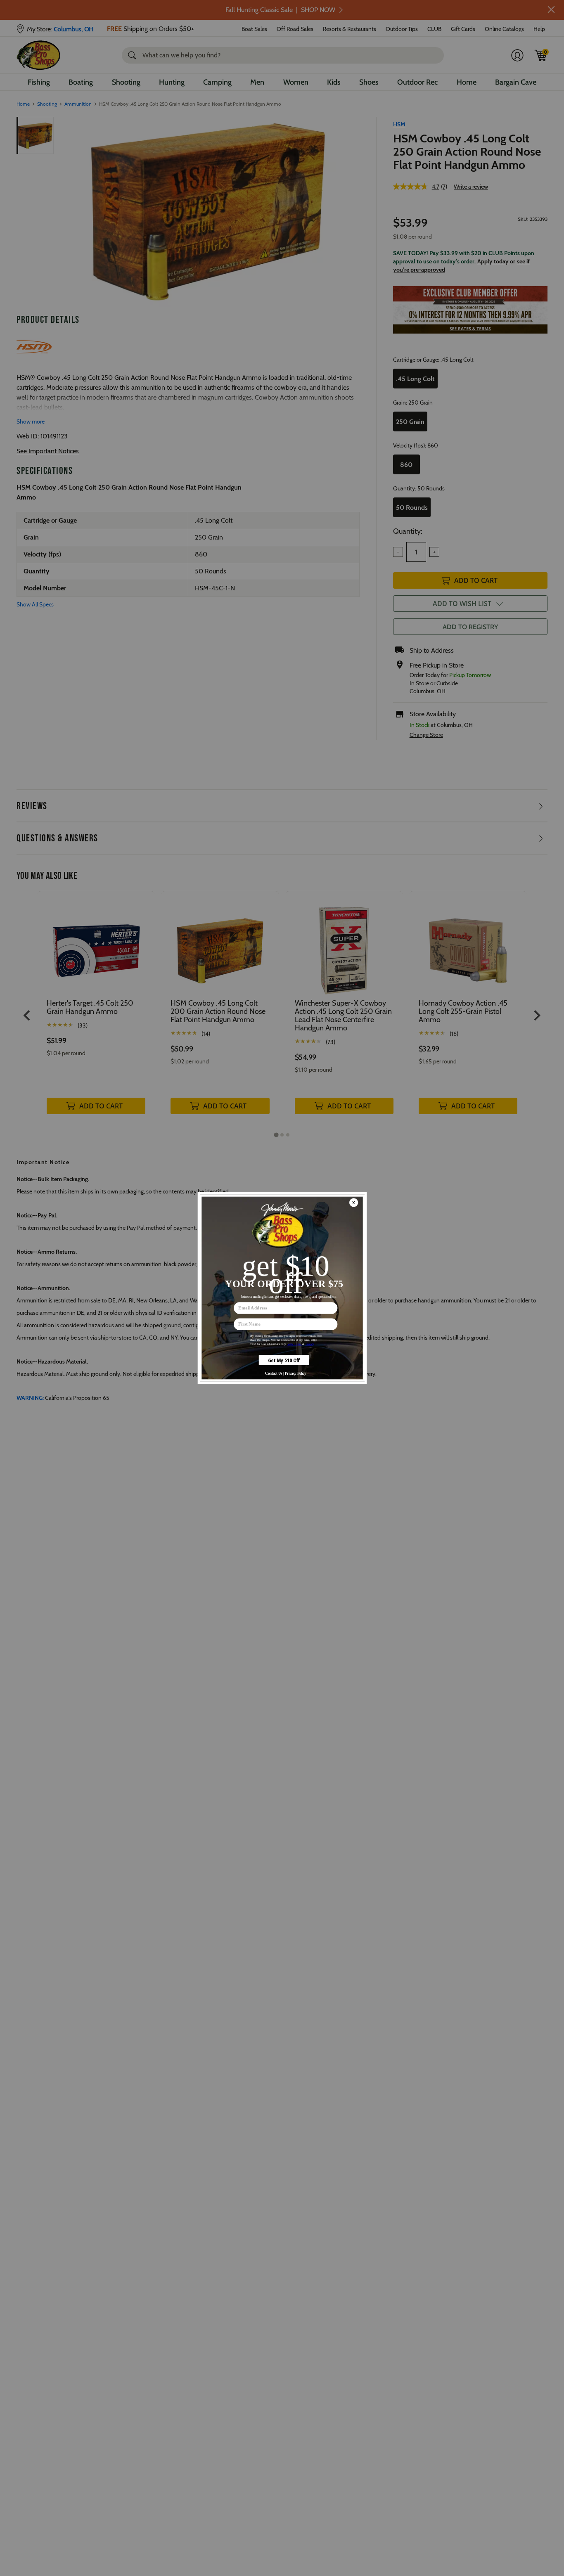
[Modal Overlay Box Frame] (282, 1288)
